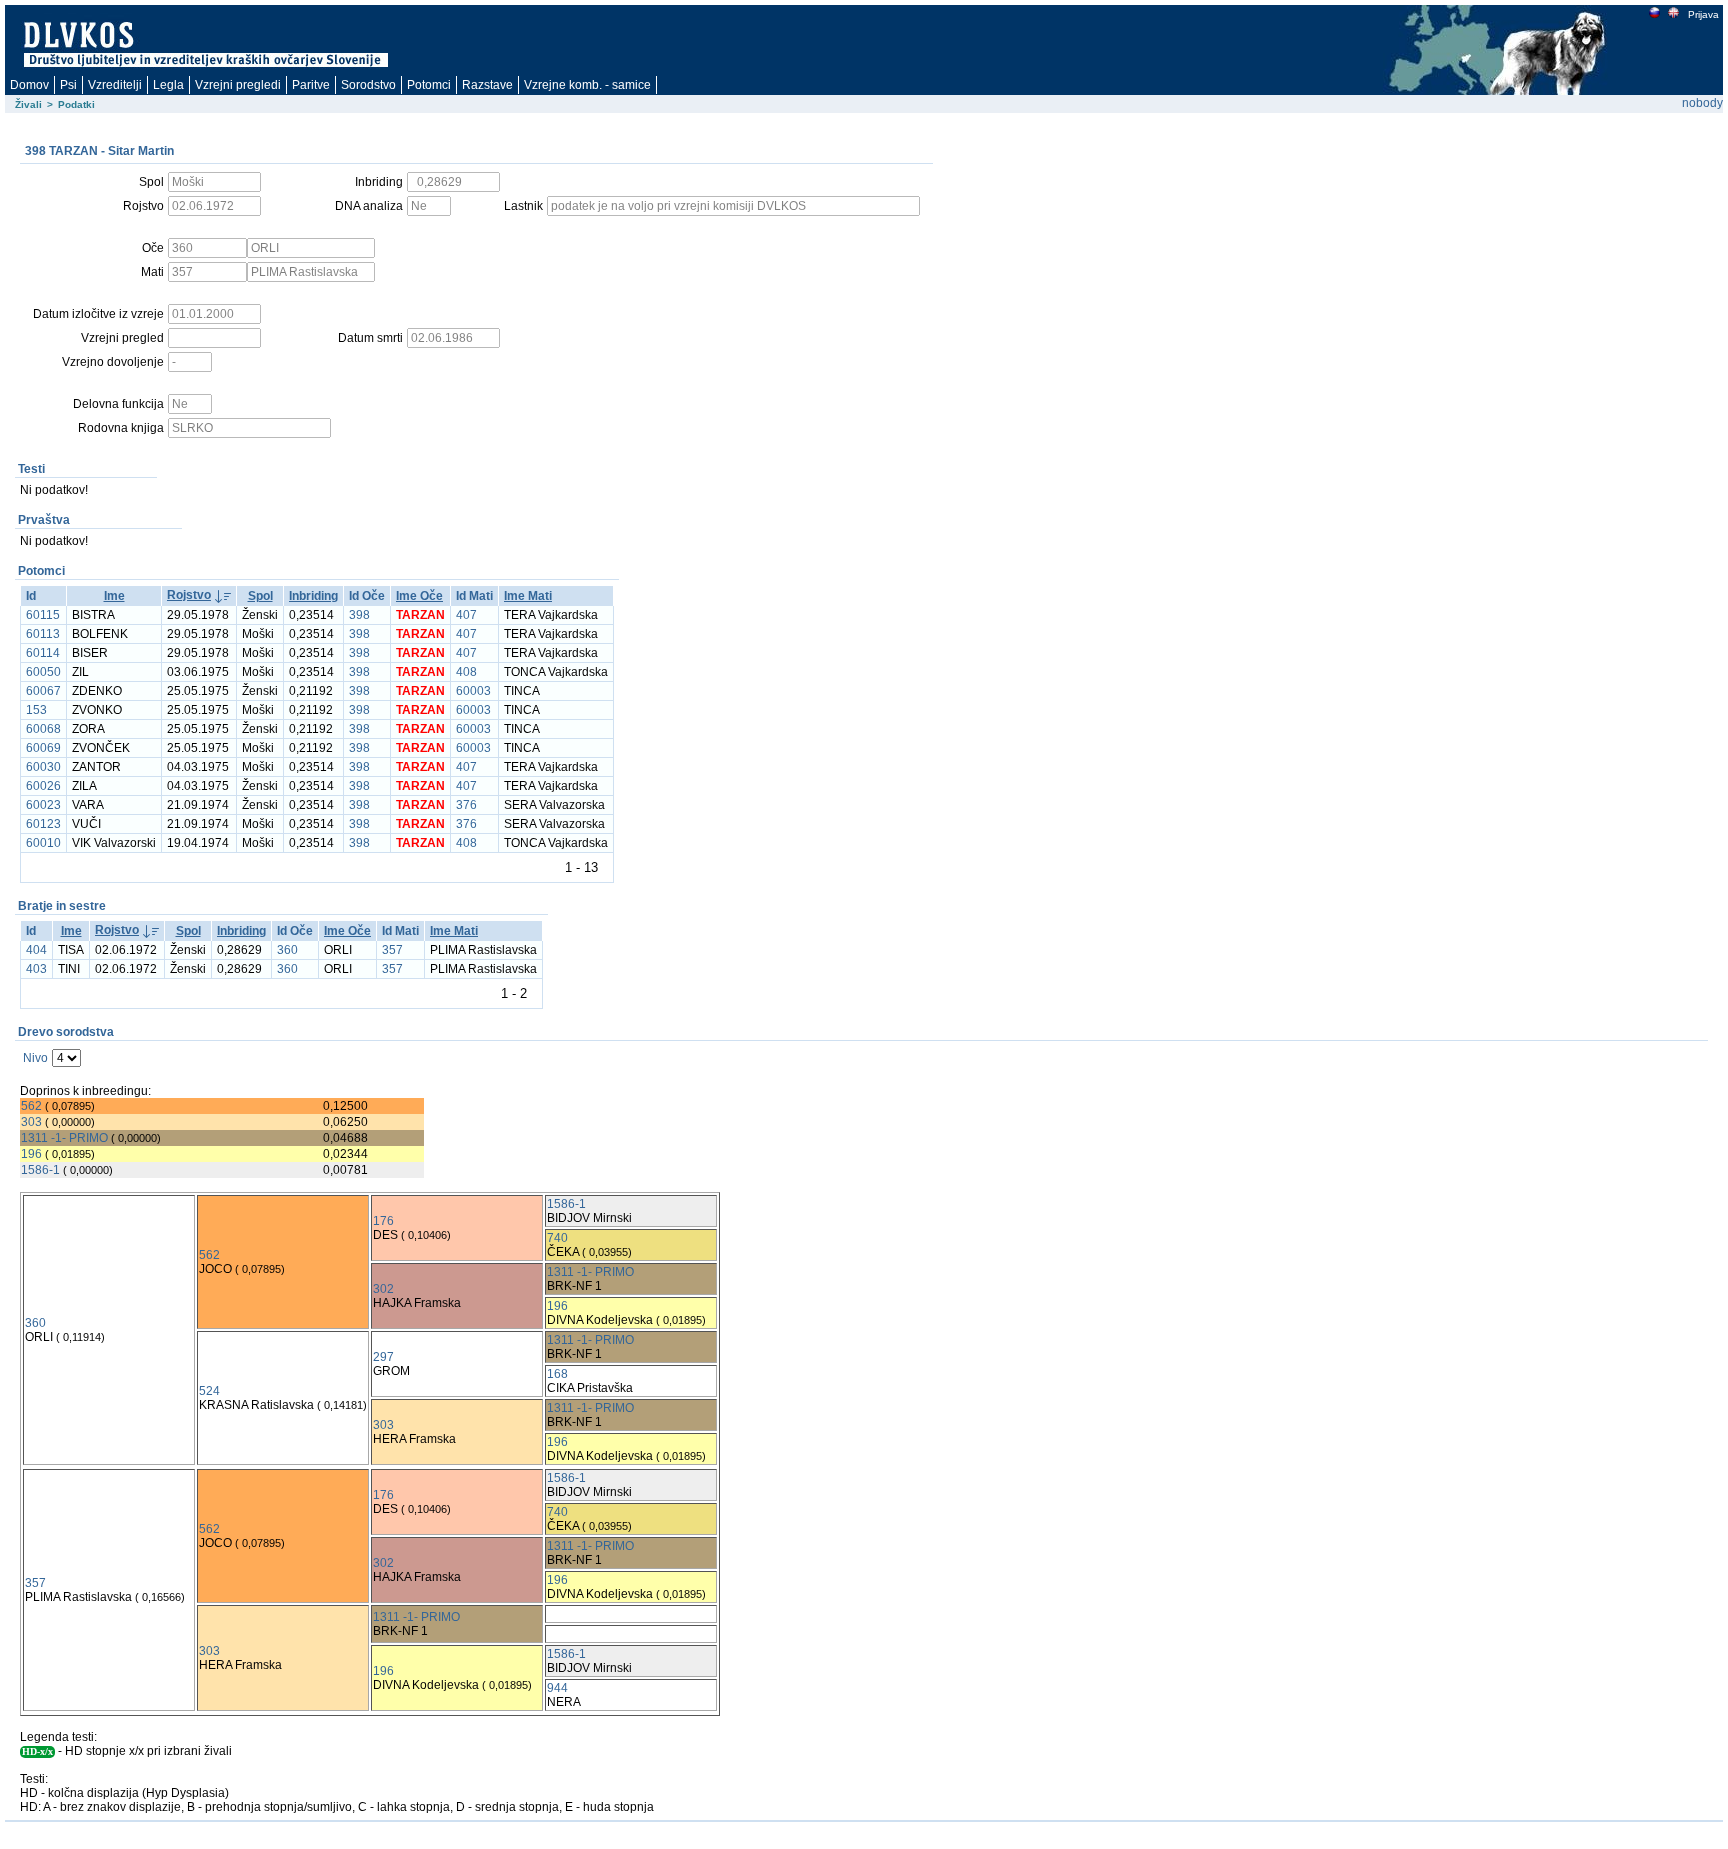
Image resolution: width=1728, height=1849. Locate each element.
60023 (43, 805)
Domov (29, 85)
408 (466, 672)
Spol (260, 596)
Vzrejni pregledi (238, 85)
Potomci (429, 85)
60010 (43, 843)
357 (392, 950)
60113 (43, 634)
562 (31, 1106)
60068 (43, 729)
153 (36, 710)
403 (36, 969)
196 (31, 1154)
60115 (43, 615)
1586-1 (40, 1170)
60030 (43, 767)
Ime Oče (419, 596)
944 (557, 1688)
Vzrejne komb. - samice (587, 85)
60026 (43, 786)
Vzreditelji (115, 85)
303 (31, 1122)
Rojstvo (189, 595)
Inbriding (313, 596)
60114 (43, 653)
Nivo (35, 1058)
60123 (43, 824)
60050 (43, 672)
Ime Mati (528, 596)
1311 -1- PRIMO (64, 1138)
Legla (168, 85)
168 (557, 1374)
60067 (43, 691)
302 (383, 1289)
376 (466, 805)
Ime (114, 596)
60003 (473, 691)
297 (383, 1357)
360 (287, 950)
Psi (68, 85)
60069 (43, 748)
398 (359, 615)
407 (466, 615)
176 (383, 1221)
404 (36, 950)
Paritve (311, 85)
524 (209, 1391)
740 (557, 1238)
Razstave (487, 85)
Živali (28, 104)
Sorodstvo (368, 85)
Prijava (1703, 14)
